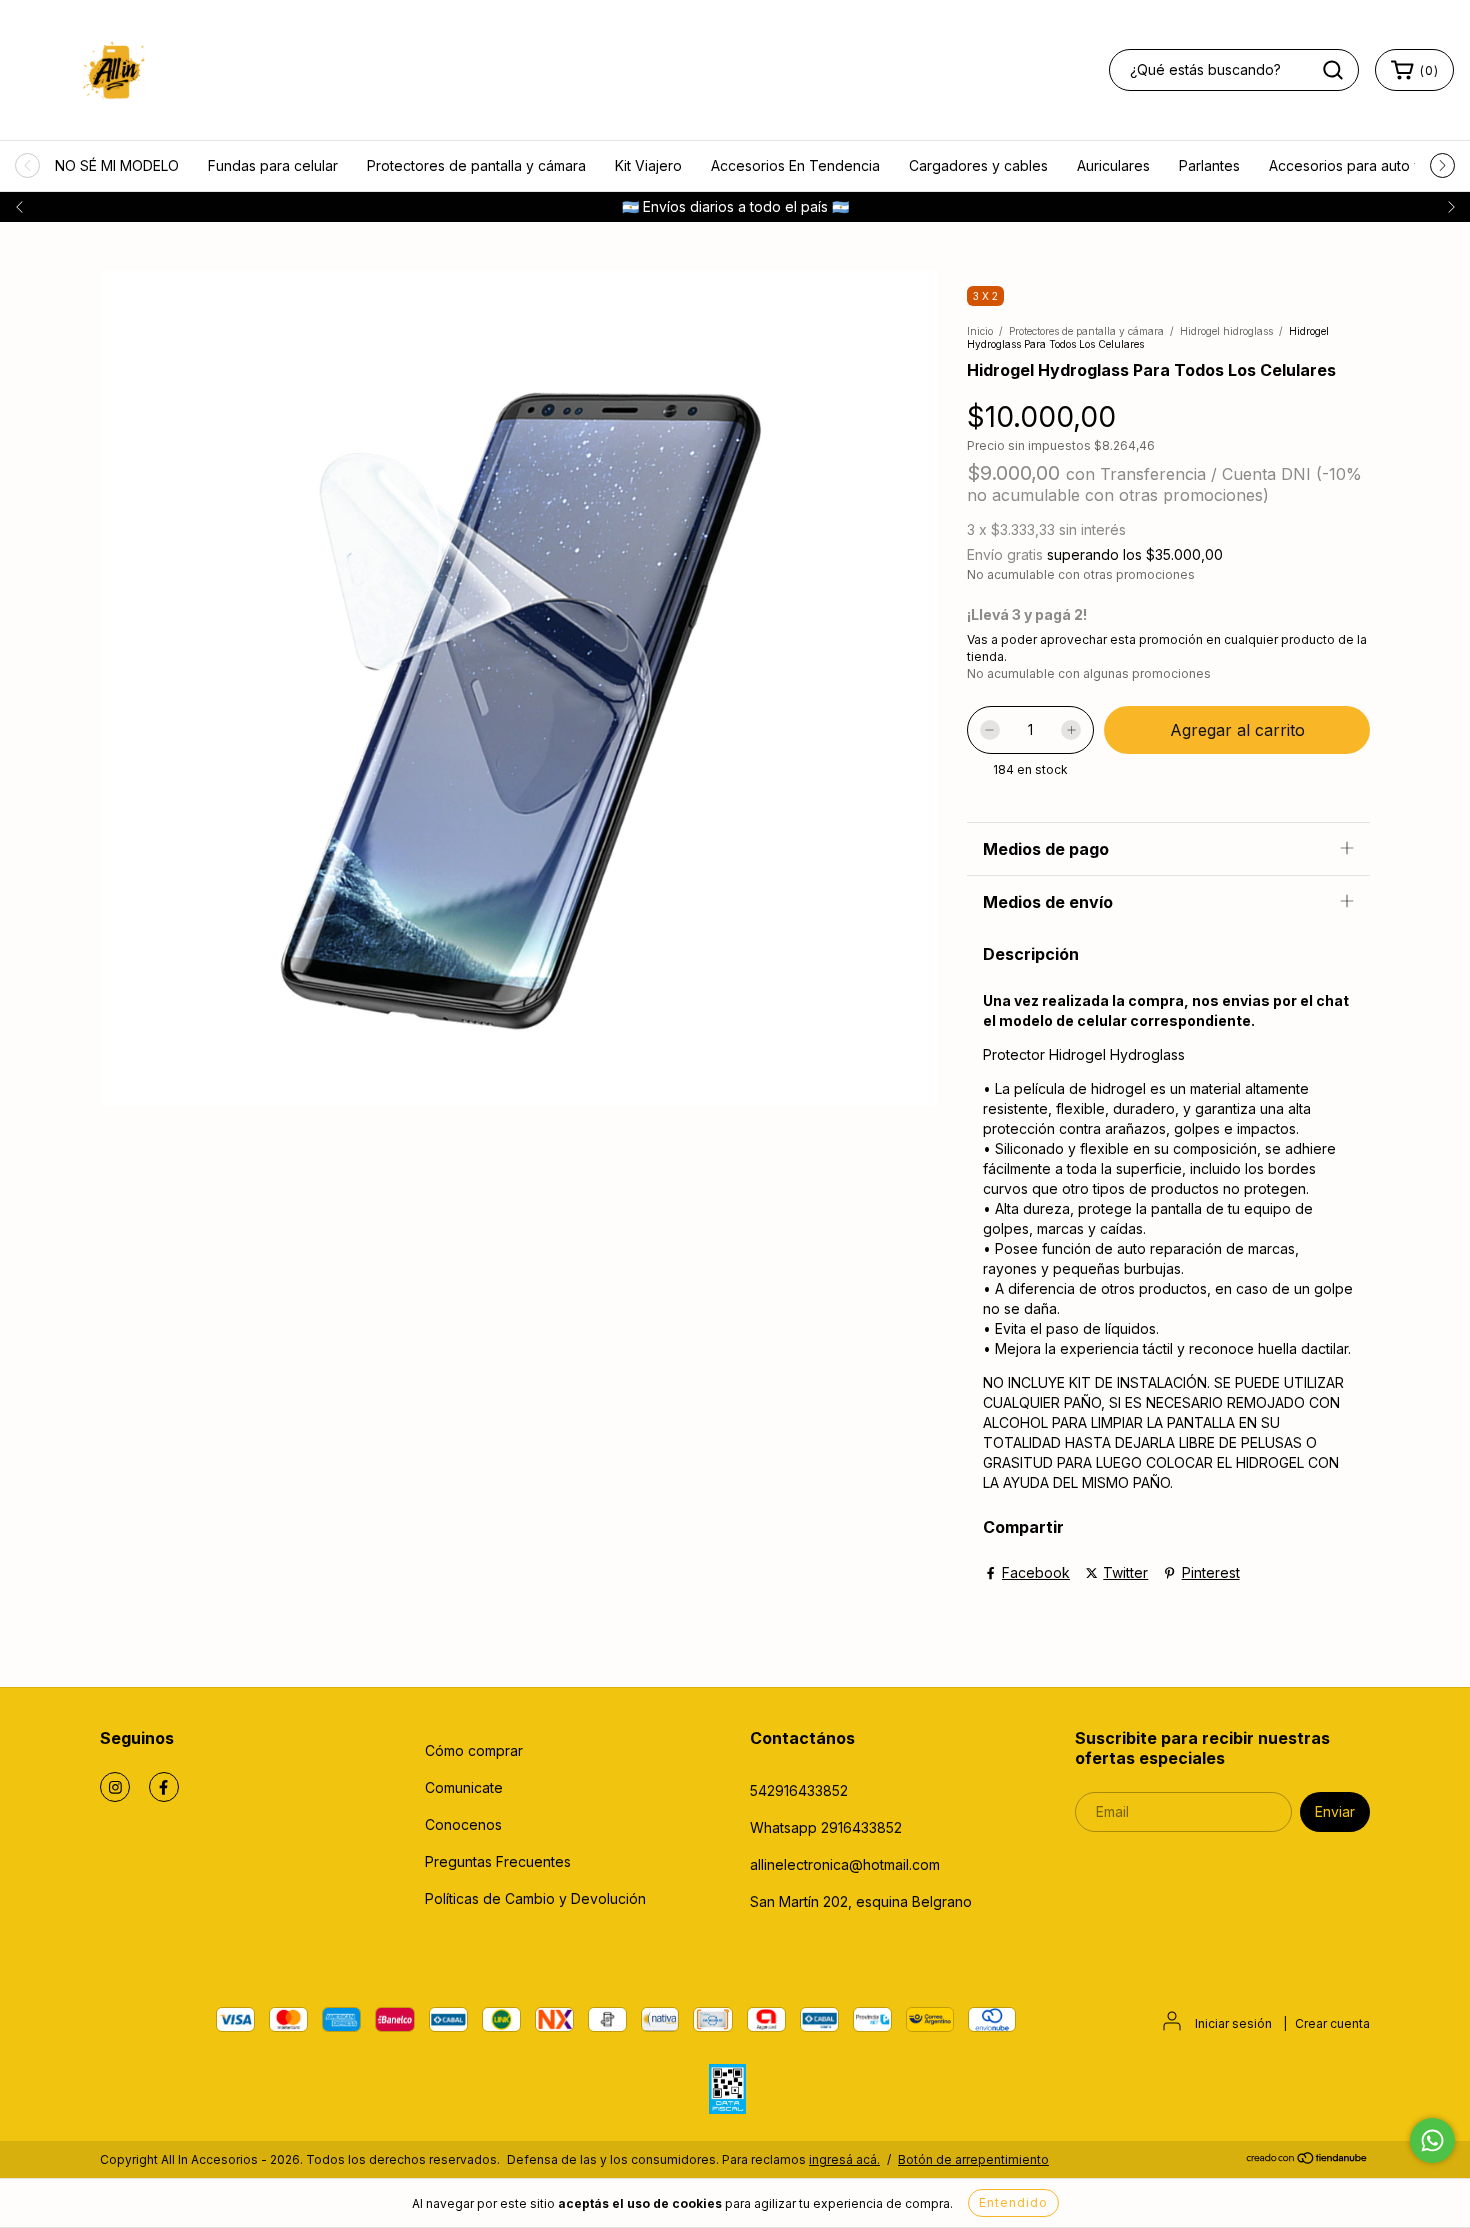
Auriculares (1113, 165)
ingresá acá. (844, 2159)
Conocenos (463, 1824)
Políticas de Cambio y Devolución (535, 1898)
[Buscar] (1333, 70)
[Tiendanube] (1307, 2160)
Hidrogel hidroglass (1226, 331)
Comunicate (464, 1787)
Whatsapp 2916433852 (826, 1827)
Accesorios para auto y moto (1364, 165)
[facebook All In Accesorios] (164, 1787)
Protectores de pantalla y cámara (476, 165)
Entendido (1013, 2202)
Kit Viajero (648, 165)
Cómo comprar (474, 1750)
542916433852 (799, 1790)
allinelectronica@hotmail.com (845, 1864)
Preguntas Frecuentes (498, 1861)
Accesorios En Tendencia (795, 165)
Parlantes (1209, 165)
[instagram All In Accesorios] (115, 1787)
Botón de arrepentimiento (973, 2159)
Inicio (980, 331)
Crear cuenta (1332, 2023)
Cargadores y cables (978, 165)
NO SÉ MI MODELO (117, 165)
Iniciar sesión (1233, 2023)
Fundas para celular (273, 165)
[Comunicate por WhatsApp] (1432, 2140)
